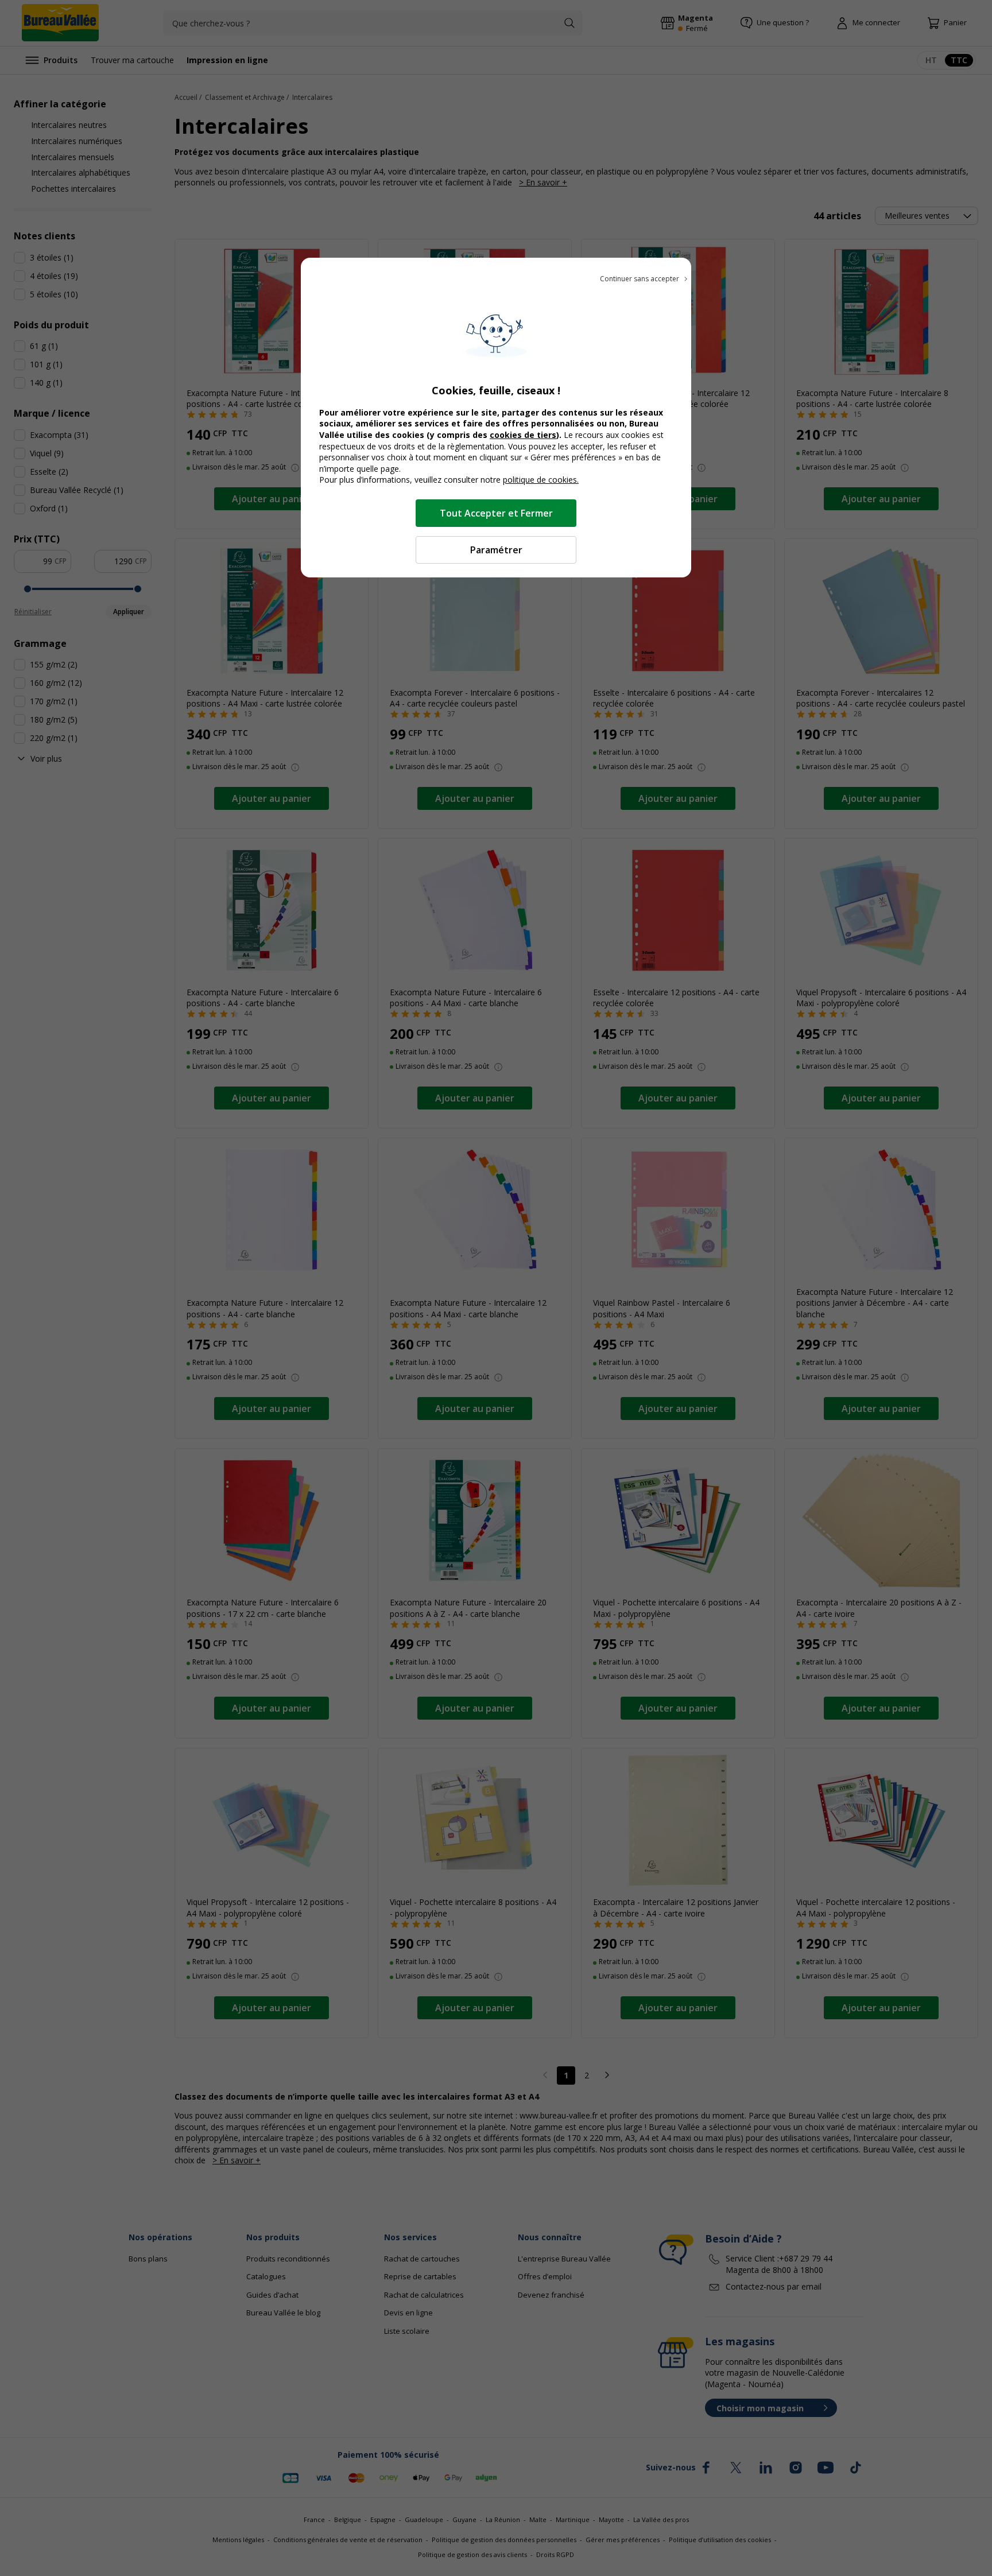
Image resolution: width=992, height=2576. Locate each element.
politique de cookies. (541, 480)
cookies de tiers (523, 435)
